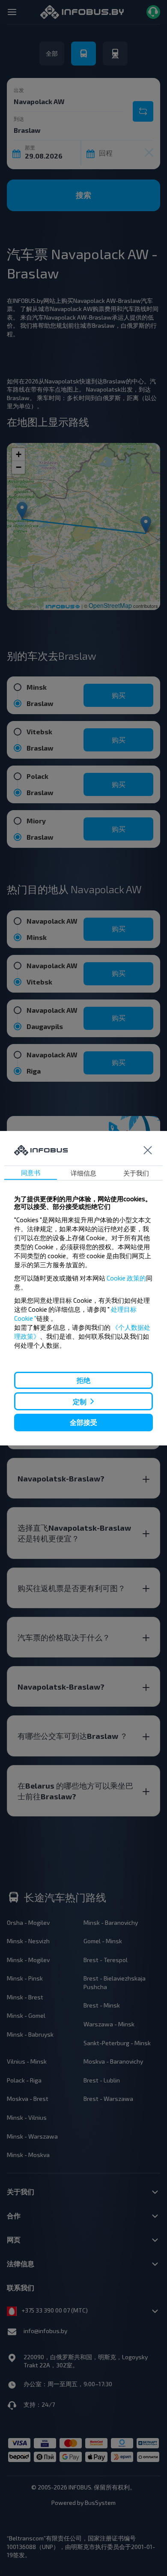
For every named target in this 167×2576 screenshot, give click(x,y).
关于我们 (136, 1173)
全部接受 (83, 1422)
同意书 (31, 1173)
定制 (80, 1402)
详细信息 (83, 1173)
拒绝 (83, 1380)
